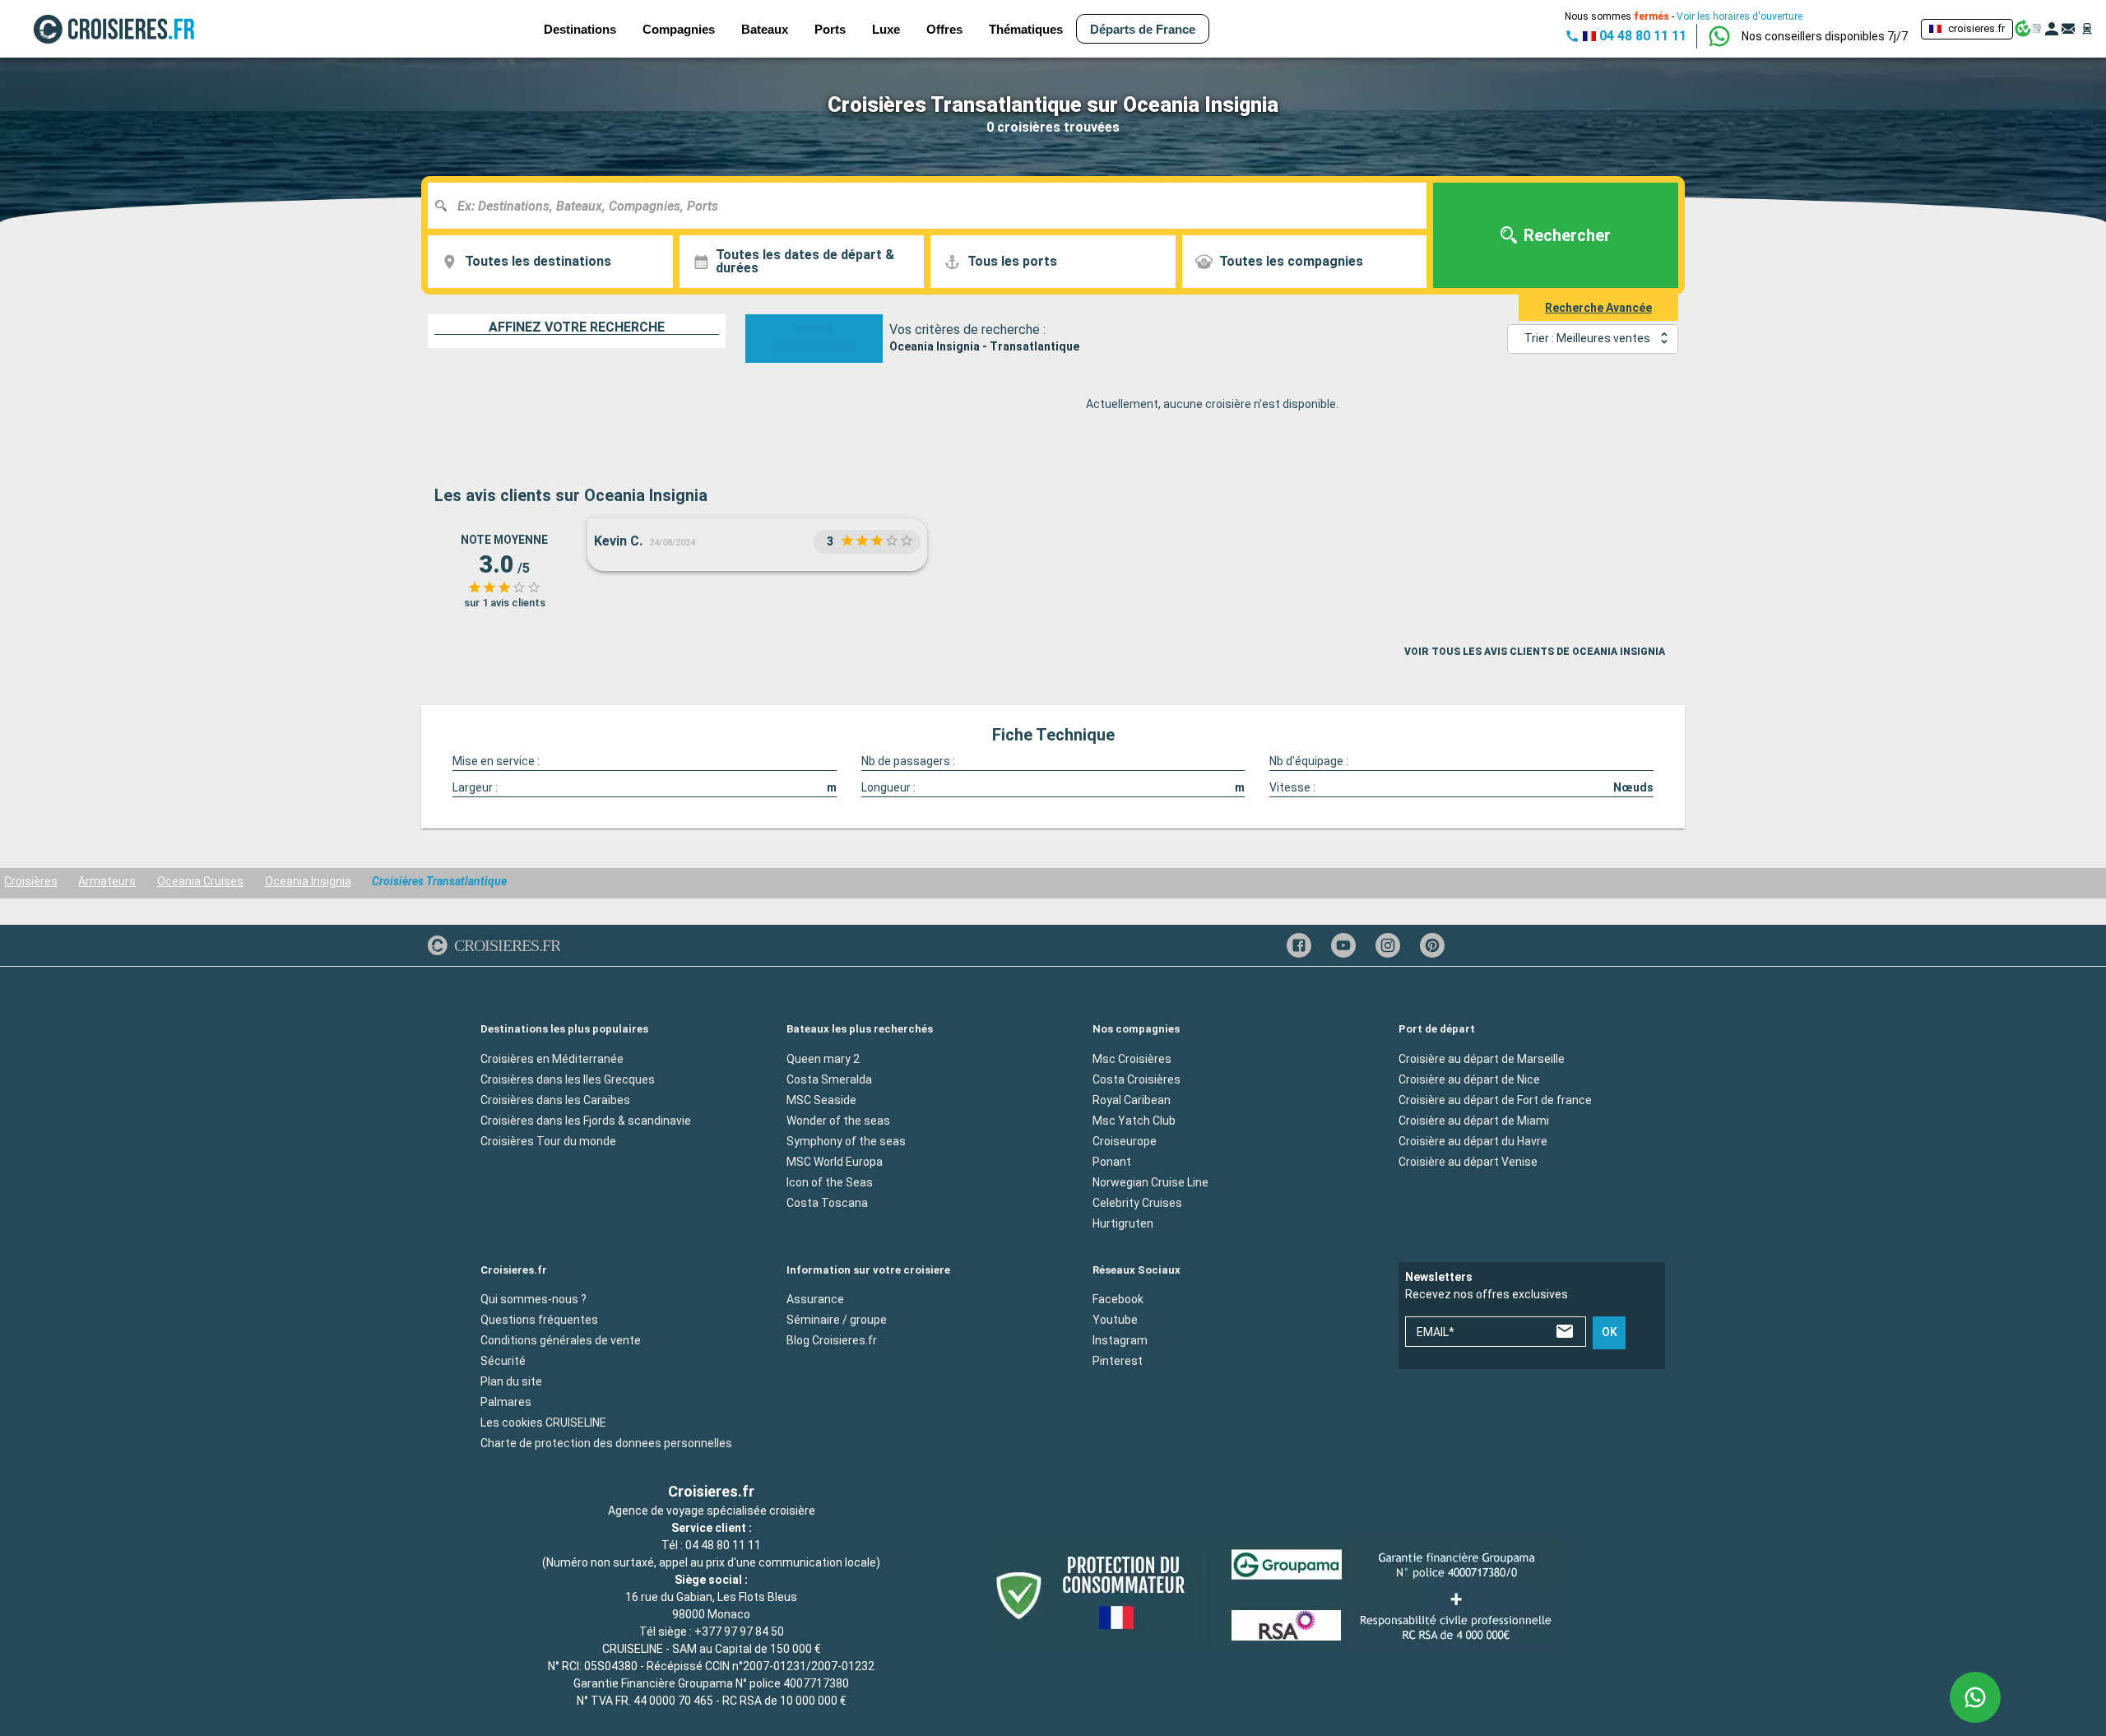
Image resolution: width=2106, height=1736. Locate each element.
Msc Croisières (1132, 1058)
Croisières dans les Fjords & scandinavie (586, 1120)
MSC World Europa (835, 1161)
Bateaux (765, 29)
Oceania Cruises (200, 881)
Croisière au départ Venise (1468, 1161)
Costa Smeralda (829, 1079)
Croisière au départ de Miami (1474, 1120)
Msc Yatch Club (1134, 1120)
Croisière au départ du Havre (1473, 1140)
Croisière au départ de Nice (1469, 1079)
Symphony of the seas (846, 1140)
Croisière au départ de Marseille (1482, 1058)
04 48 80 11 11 (723, 1545)
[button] (1825, 36)
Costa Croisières (1136, 1079)
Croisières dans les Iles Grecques (568, 1079)
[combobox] (933, 206)
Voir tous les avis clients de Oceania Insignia (1535, 652)
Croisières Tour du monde (548, 1140)
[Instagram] (1388, 945)
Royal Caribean (1132, 1099)
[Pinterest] (1432, 945)
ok (1610, 1332)
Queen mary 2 (823, 1058)
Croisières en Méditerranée (552, 1058)
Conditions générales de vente (561, 1340)
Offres (944, 29)
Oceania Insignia (308, 881)
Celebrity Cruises (1137, 1202)
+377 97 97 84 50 (739, 1632)
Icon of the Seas (830, 1181)
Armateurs (107, 881)
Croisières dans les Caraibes (555, 1099)
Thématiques (1026, 29)
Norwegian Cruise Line (1150, 1181)
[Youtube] (1343, 945)
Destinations (580, 29)
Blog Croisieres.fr (832, 1340)
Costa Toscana (827, 1202)
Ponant (1112, 1161)
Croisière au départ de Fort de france (1495, 1099)
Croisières (31, 881)
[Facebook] (1299, 945)
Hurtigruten (1123, 1223)
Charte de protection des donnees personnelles (606, 1443)
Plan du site (511, 1381)
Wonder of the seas (838, 1120)
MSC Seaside (821, 1099)
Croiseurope (1125, 1140)
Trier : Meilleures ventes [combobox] (1587, 338)
